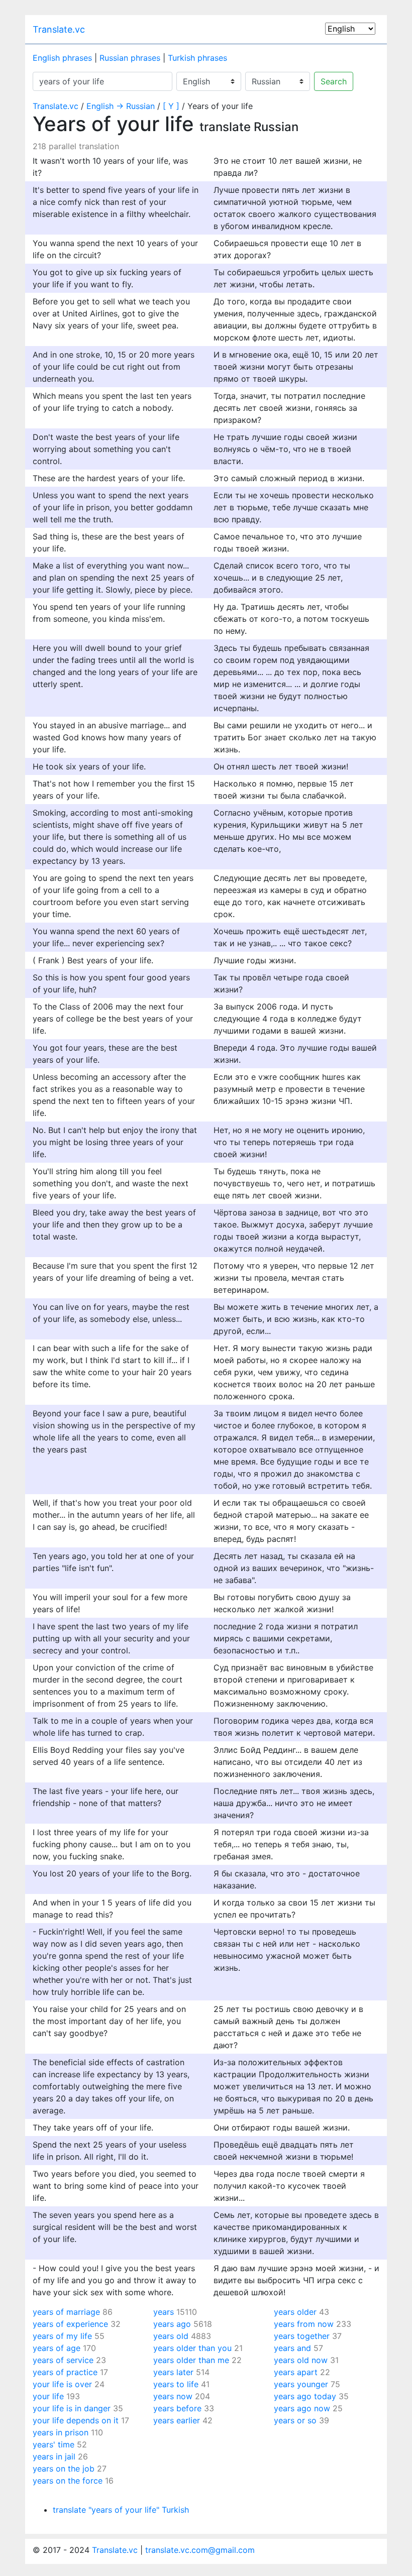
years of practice (65, 2372)
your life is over (62, 2384)
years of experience (70, 2324)
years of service (63, 2360)
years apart (296, 2372)
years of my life (62, 2336)
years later (173, 2372)
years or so (295, 2420)
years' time (54, 2444)
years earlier (177, 2420)
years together (302, 2336)
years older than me (191, 2360)
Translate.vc (59, 29)
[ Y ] (171, 106)
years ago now (302, 2408)
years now (173, 2396)
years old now (301, 2360)
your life (48, 2396)
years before (177, 2408)
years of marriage (66, 2312)
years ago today (305, 2396)
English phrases (62, 58)
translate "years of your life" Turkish (121, 2510)
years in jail (54, 2456)
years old (171, 2336)
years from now (304, 2324)
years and (292, 2348)
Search (334, 81)
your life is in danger (72, 2408)
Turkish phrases (197, 58)
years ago (172, 2324)
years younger (301, 2384)
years (164, 2312)
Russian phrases (130, 58)
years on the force (68, 2481)
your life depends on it (76, 2420)
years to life (176, 2384)
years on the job (64, 2469)
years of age (57, 2348)
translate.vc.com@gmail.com (200, 2550)
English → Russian (121, 106)
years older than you (192, 2348)
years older (295, 2312)
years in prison (61, 2432)
